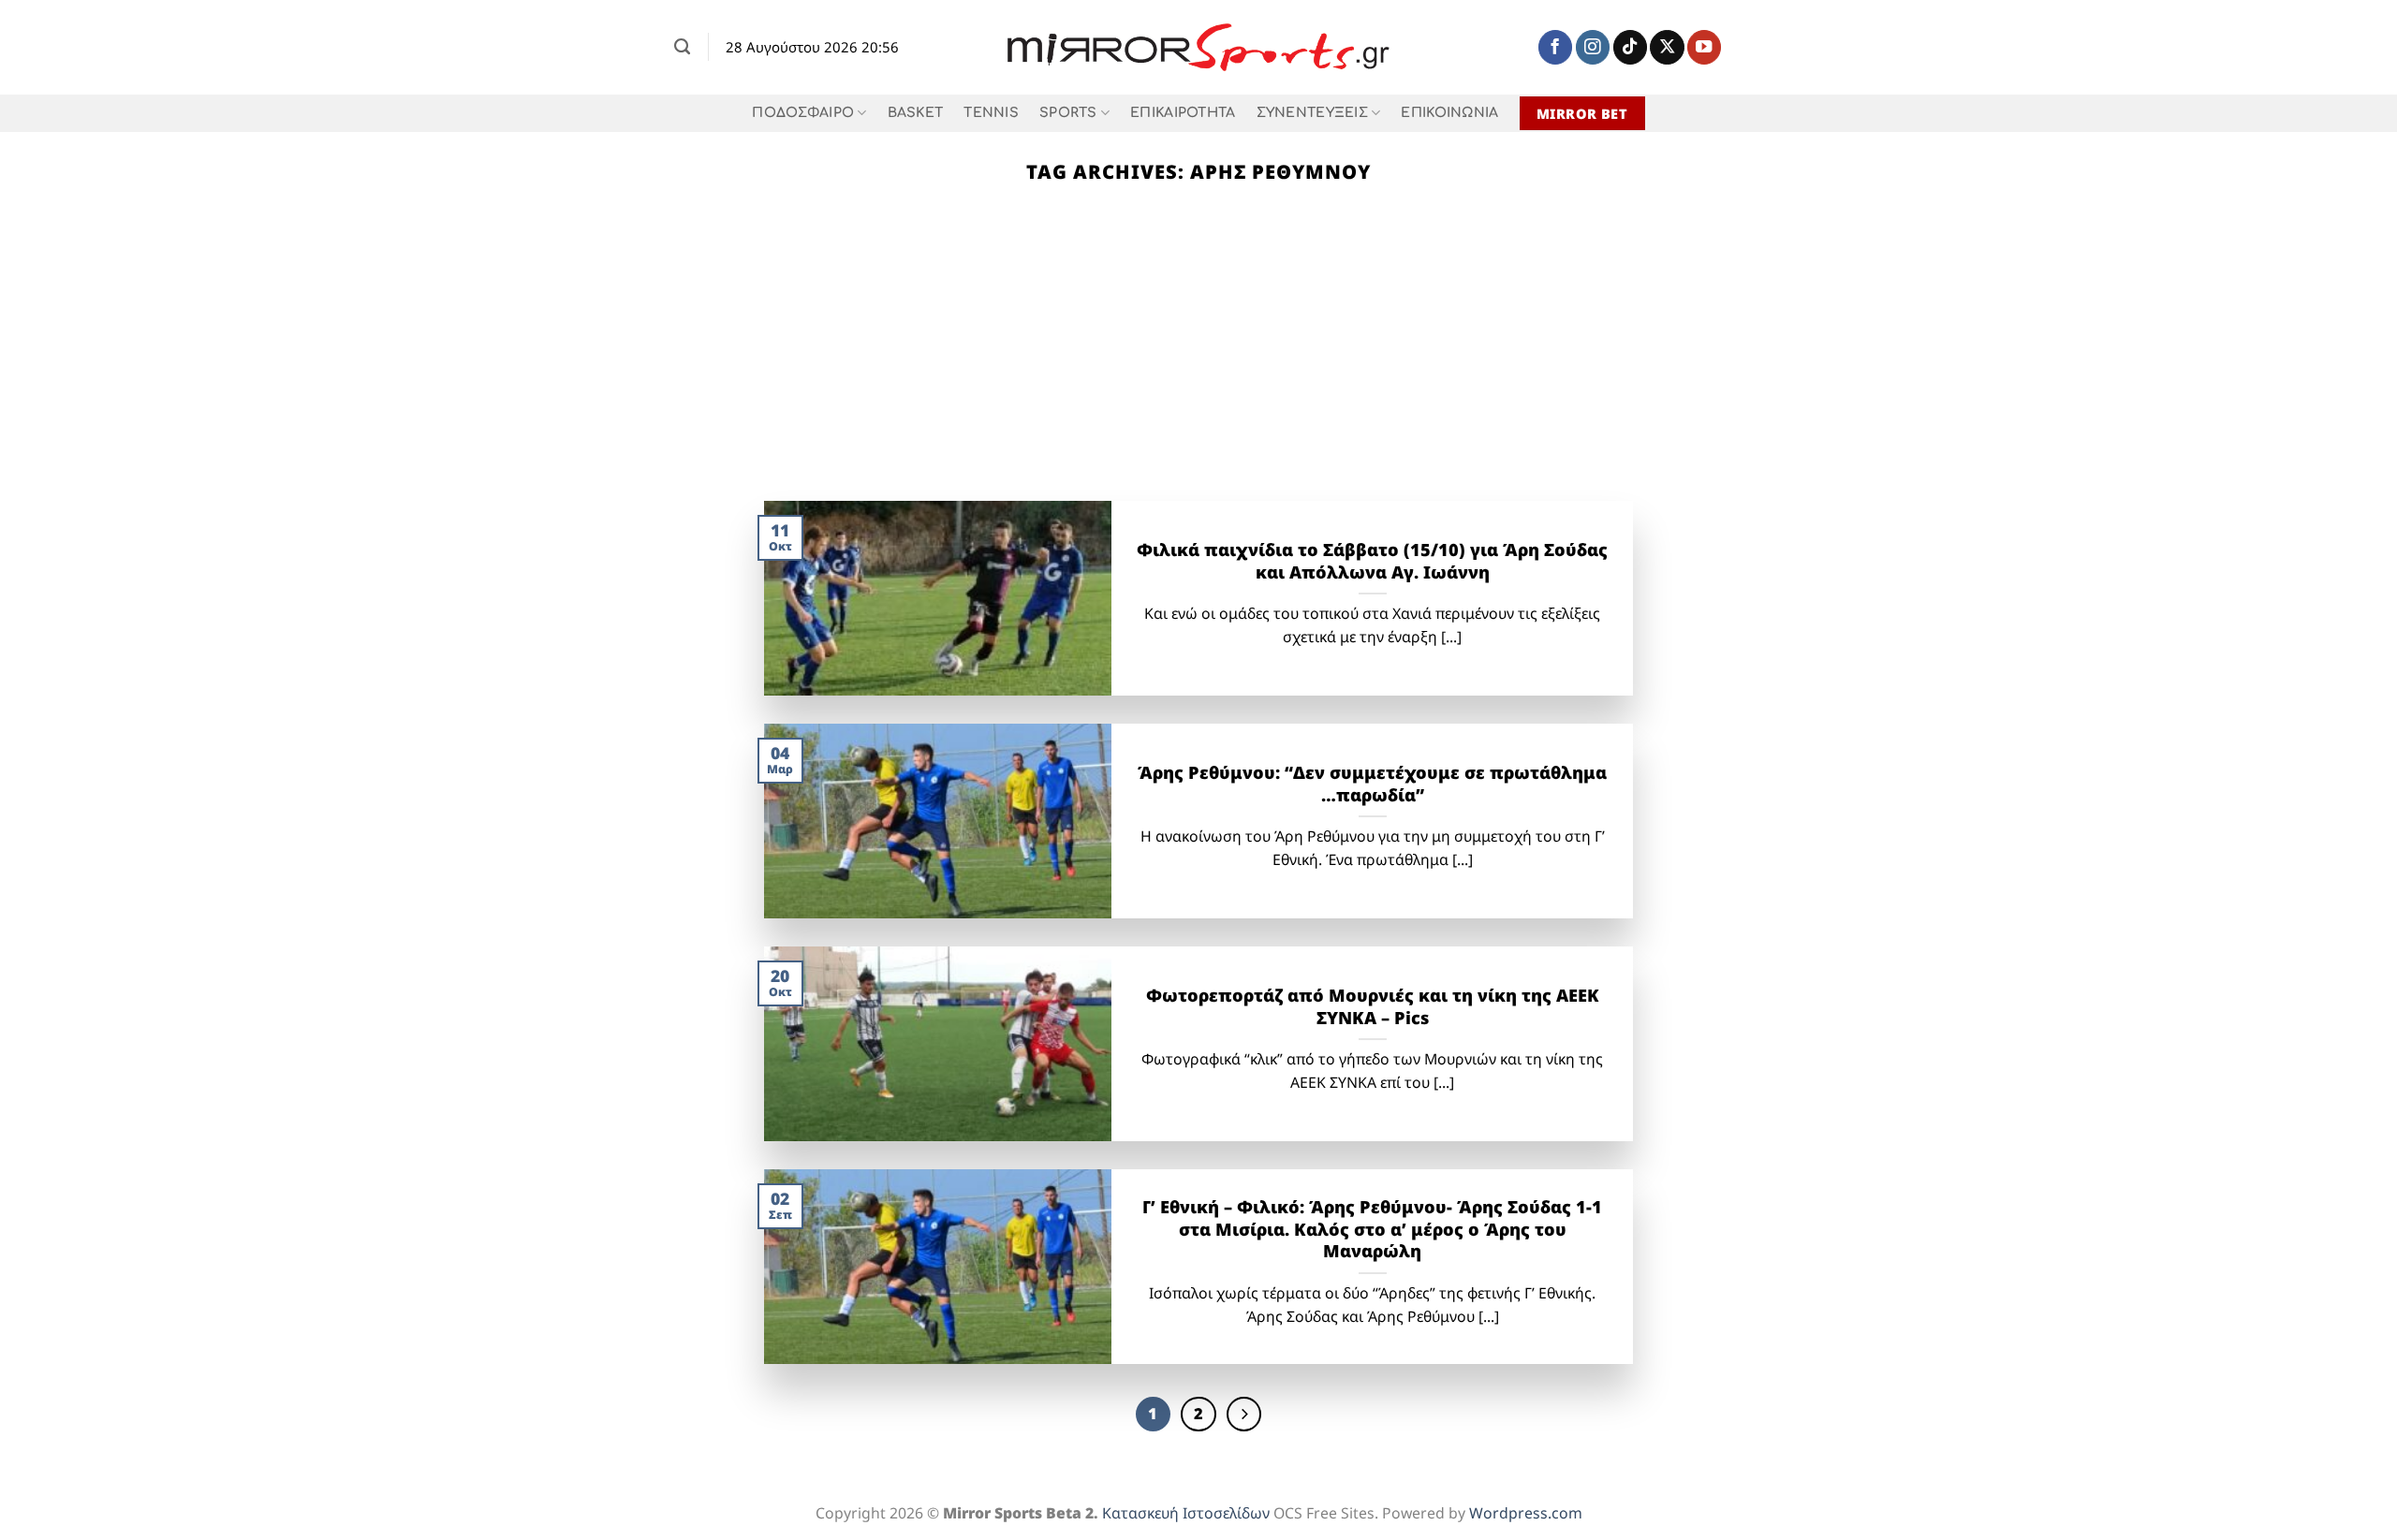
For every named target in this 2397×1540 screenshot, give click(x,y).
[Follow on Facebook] (1555, 47)
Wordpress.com (1526, 1513)
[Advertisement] (1198, 360)
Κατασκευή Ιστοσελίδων (1186, 1513)
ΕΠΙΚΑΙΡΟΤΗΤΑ (1183, 113)
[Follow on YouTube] (1704, 47)
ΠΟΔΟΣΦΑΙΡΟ (803, 113)
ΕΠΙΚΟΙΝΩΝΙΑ (1449, 113)
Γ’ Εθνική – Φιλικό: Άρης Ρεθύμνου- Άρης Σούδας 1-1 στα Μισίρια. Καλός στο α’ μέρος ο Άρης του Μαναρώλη (1372, 1229)
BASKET (916, 113)
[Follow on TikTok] (1630, 47)
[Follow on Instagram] (1593, 47)
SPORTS (1068, 113)
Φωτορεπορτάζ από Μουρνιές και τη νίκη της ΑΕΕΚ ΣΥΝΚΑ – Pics (1373, 1007)
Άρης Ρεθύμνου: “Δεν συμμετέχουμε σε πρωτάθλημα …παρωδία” (1372, 784)
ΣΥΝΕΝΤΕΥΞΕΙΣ (1312, 113)
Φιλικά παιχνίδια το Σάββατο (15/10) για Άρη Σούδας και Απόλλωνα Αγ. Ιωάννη (1372, 561)
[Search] (682, 47)
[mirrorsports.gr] (1199, 48)
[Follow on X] (1667, 47)
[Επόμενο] (1244, 1414)
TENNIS (991, 113)
